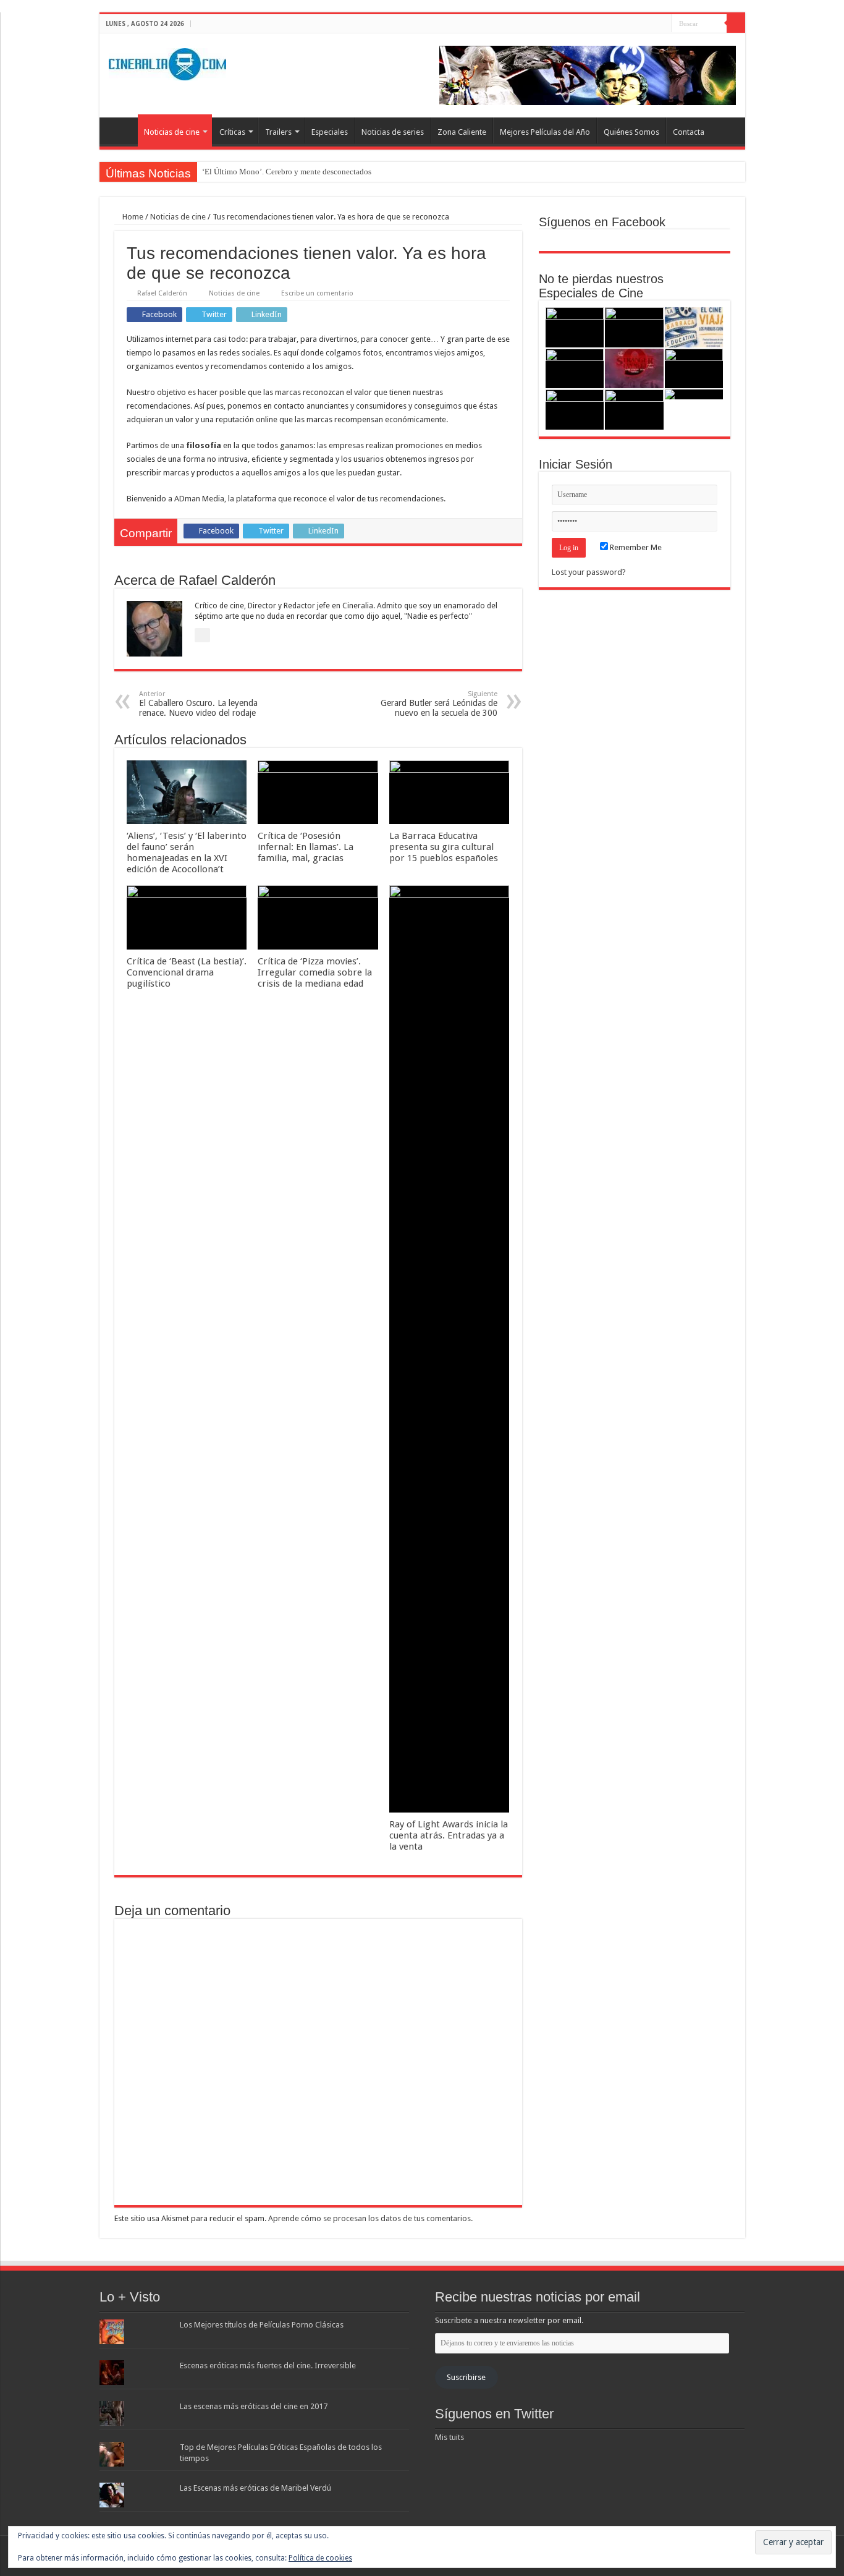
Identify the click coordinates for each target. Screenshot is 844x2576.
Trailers (278, 132)
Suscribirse (466, 2377)
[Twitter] (650, 24)
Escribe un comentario (317, 293)
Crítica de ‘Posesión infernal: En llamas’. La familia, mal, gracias (306, 847)
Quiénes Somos (631, 132)
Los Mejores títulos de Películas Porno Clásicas (262, 2325)
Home (132, 217)
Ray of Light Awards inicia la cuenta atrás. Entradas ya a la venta (449, 1835)
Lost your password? (589, 572)
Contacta (689, 132)
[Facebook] (639, 24)
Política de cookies (320, 2558)
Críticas (232, 132)
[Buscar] (736, 23)
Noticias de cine (172, 132)
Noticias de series (393, 132)
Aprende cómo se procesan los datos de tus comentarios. (370, 2218)
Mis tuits (449, 2437)
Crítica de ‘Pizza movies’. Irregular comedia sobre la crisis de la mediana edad (315, 972)
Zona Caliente (462, 132)
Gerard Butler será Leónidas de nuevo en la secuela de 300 (439, 704)
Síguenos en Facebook (602, 222)
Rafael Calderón (162, 293)
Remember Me (635, 547)
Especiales (330, 132)
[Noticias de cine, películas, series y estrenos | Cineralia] (167, 62)
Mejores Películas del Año (545, 132)
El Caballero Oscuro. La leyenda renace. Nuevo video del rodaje (198, 704)
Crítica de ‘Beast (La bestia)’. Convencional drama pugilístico (187, 972)
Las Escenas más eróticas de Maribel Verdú (255, 2488)
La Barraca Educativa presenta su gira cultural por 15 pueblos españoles (444, 847)
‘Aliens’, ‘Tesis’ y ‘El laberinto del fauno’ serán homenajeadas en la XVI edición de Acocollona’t (187, 852)
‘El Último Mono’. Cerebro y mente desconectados (287, 172)
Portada (122, 130)
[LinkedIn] (662, 24)
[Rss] (627, 24)
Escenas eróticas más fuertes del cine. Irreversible (268, 2366)
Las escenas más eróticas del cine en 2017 (254, 2406)
